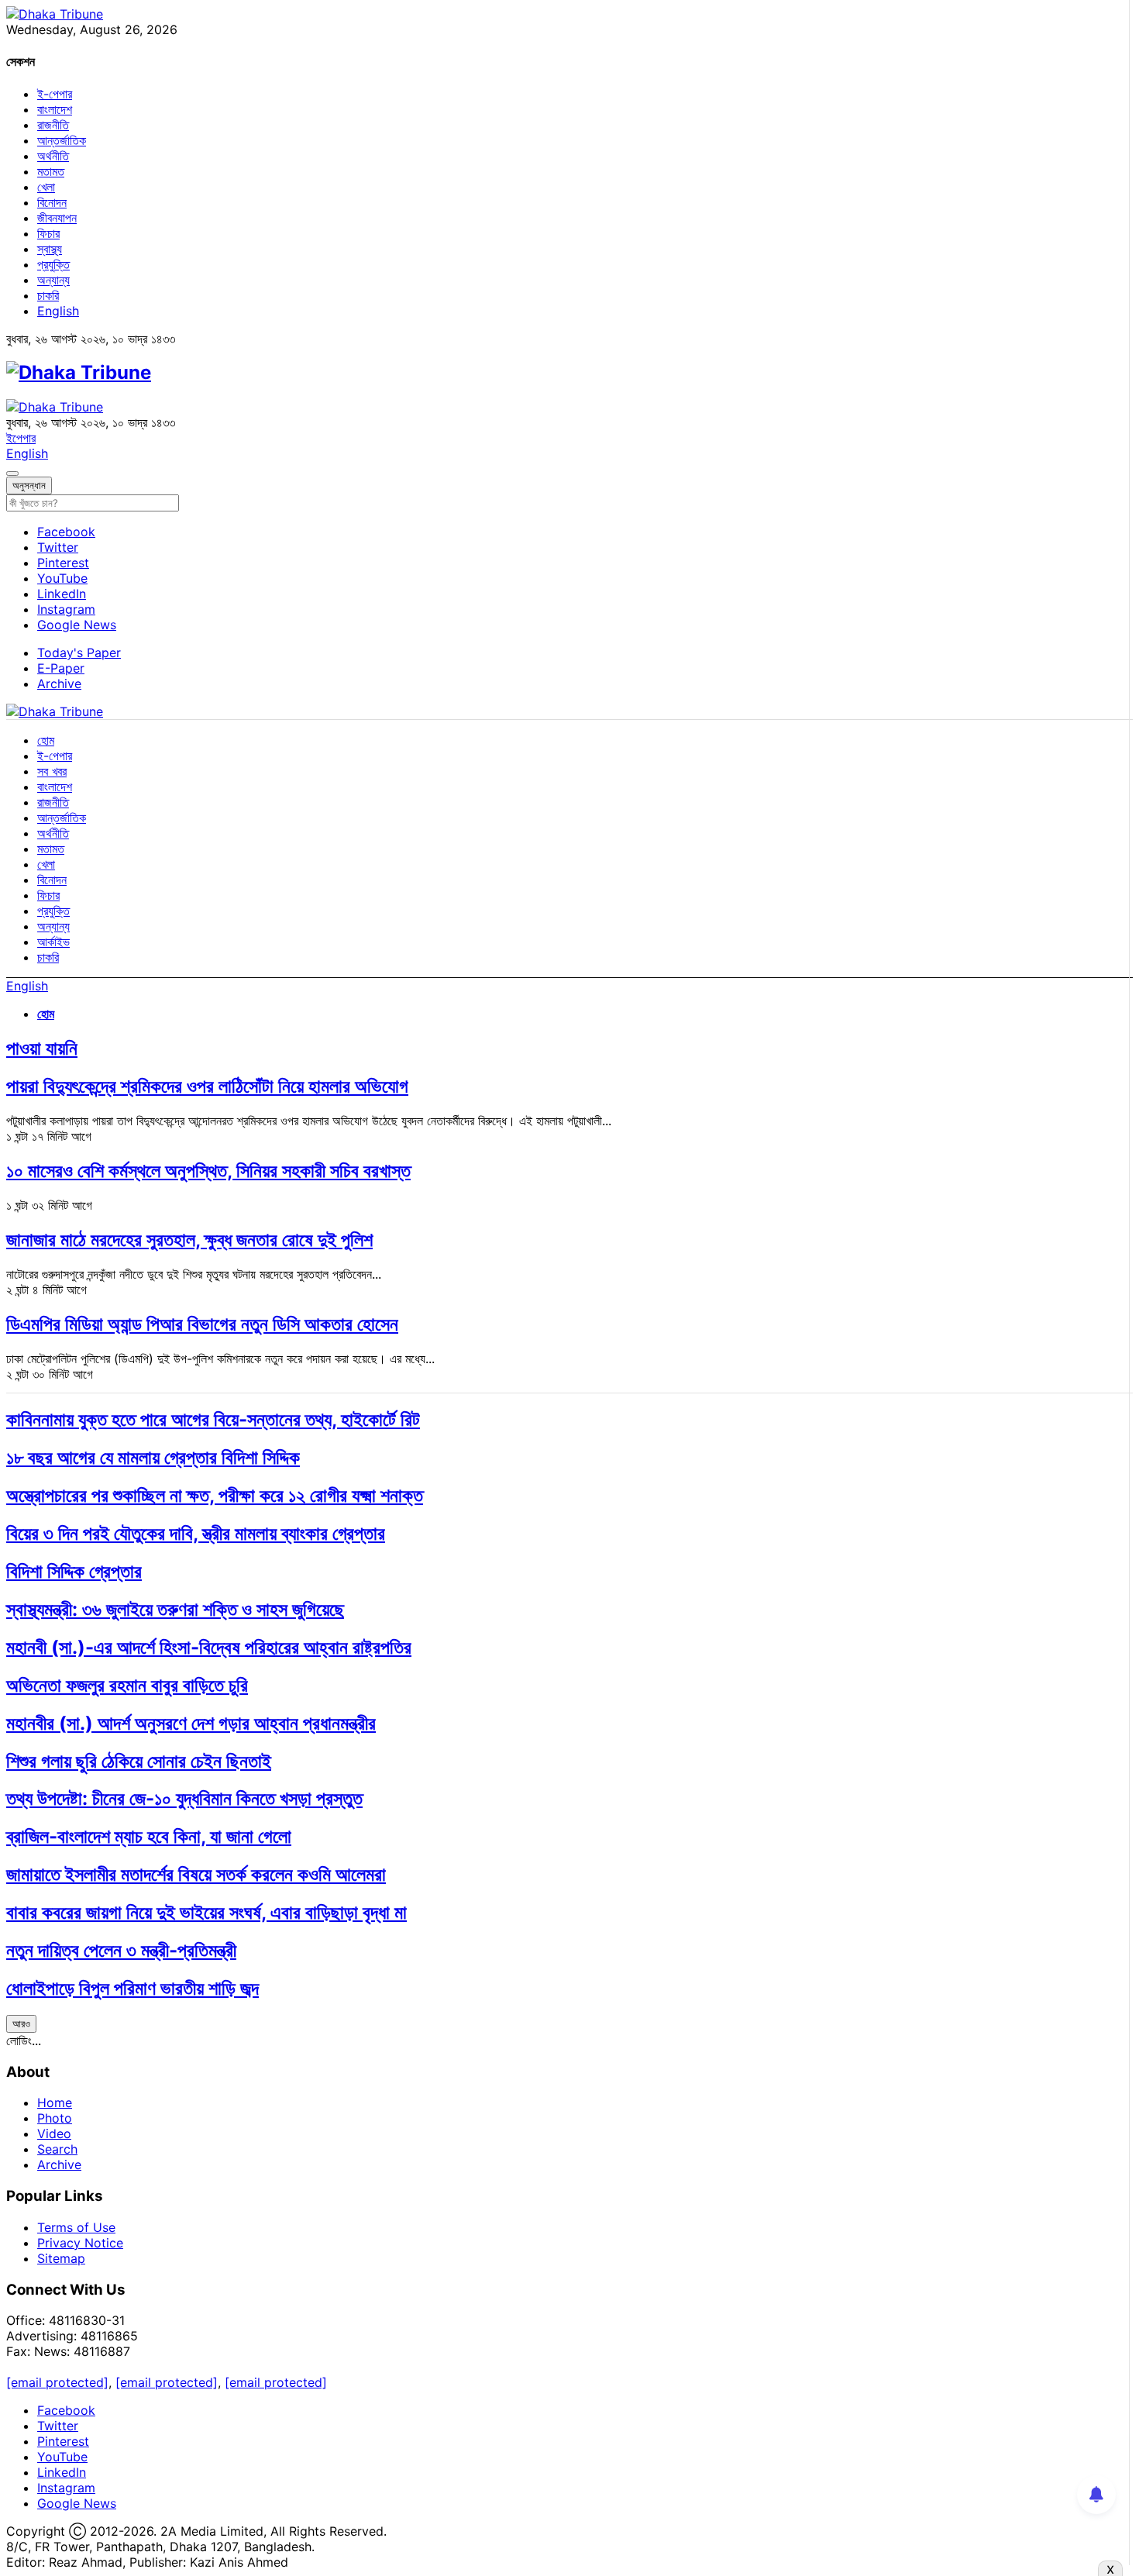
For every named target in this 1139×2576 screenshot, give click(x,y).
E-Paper (61, 668)
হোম (46, 740)
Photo (55, 2118)
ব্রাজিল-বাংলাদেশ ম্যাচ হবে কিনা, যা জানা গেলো (149, 1836)
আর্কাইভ (53, 942)
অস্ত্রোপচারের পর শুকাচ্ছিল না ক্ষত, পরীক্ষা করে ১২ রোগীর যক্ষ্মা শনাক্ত (215, 1495)
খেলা (46, 187)
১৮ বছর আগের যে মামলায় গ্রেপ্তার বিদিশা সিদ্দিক (153, 1457)
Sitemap (61, 2258)
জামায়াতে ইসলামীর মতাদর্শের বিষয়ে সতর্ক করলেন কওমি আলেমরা (196, 1874)
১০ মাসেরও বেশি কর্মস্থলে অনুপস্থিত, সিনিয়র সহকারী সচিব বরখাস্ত (208, 1171)
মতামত (51, 171)
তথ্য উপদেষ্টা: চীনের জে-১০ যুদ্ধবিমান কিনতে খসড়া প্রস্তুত (184, 1798)
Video (54, 2133)
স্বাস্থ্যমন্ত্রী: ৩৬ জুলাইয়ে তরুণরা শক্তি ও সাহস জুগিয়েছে (175, 1609)
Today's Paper (79, 653)
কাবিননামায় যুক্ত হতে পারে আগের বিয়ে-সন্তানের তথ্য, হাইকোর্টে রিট (213, 1419)
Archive (59, 684)
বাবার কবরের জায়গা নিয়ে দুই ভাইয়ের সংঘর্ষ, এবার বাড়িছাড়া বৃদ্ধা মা (206, 1912)
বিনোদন (52, 202)
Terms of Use (76, 2227)
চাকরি (48, 295)
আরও (21, 2023)
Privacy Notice (80, 2243)
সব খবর (52, 771)
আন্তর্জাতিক (62, 140)
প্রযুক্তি (53, 264)
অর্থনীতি (53, 156)
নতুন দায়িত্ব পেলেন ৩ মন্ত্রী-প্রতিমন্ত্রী (121, 1950)
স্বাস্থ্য (50, 249)
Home (55, 2102)
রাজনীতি (53, 125)
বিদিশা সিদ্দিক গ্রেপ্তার (74, 1571)
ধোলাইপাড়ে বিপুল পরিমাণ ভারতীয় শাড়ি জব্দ (132, 1988)
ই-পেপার (55, 94)
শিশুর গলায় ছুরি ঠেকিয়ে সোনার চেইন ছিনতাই (139, 1761)
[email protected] (57, 2382)
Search (57, 2149)
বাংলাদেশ (55, 109)
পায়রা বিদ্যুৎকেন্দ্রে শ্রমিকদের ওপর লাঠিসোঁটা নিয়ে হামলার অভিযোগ (207, 1086)
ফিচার (48, 233)
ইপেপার (21, 438)
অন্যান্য (53, 280)
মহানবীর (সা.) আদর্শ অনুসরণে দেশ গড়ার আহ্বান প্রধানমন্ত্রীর (191, 1723)
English (58, 311)
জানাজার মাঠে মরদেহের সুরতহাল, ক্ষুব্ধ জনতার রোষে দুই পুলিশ (189, 1240)
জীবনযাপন (57, 218)
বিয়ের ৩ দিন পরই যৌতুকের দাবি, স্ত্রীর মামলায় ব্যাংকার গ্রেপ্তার (196, 1533)
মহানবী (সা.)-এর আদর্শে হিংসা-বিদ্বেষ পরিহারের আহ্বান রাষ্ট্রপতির (209, 1647)
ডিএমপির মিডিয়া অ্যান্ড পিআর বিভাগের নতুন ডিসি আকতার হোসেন (202, 1324)
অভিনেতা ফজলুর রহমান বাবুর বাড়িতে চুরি (127, 1685)
